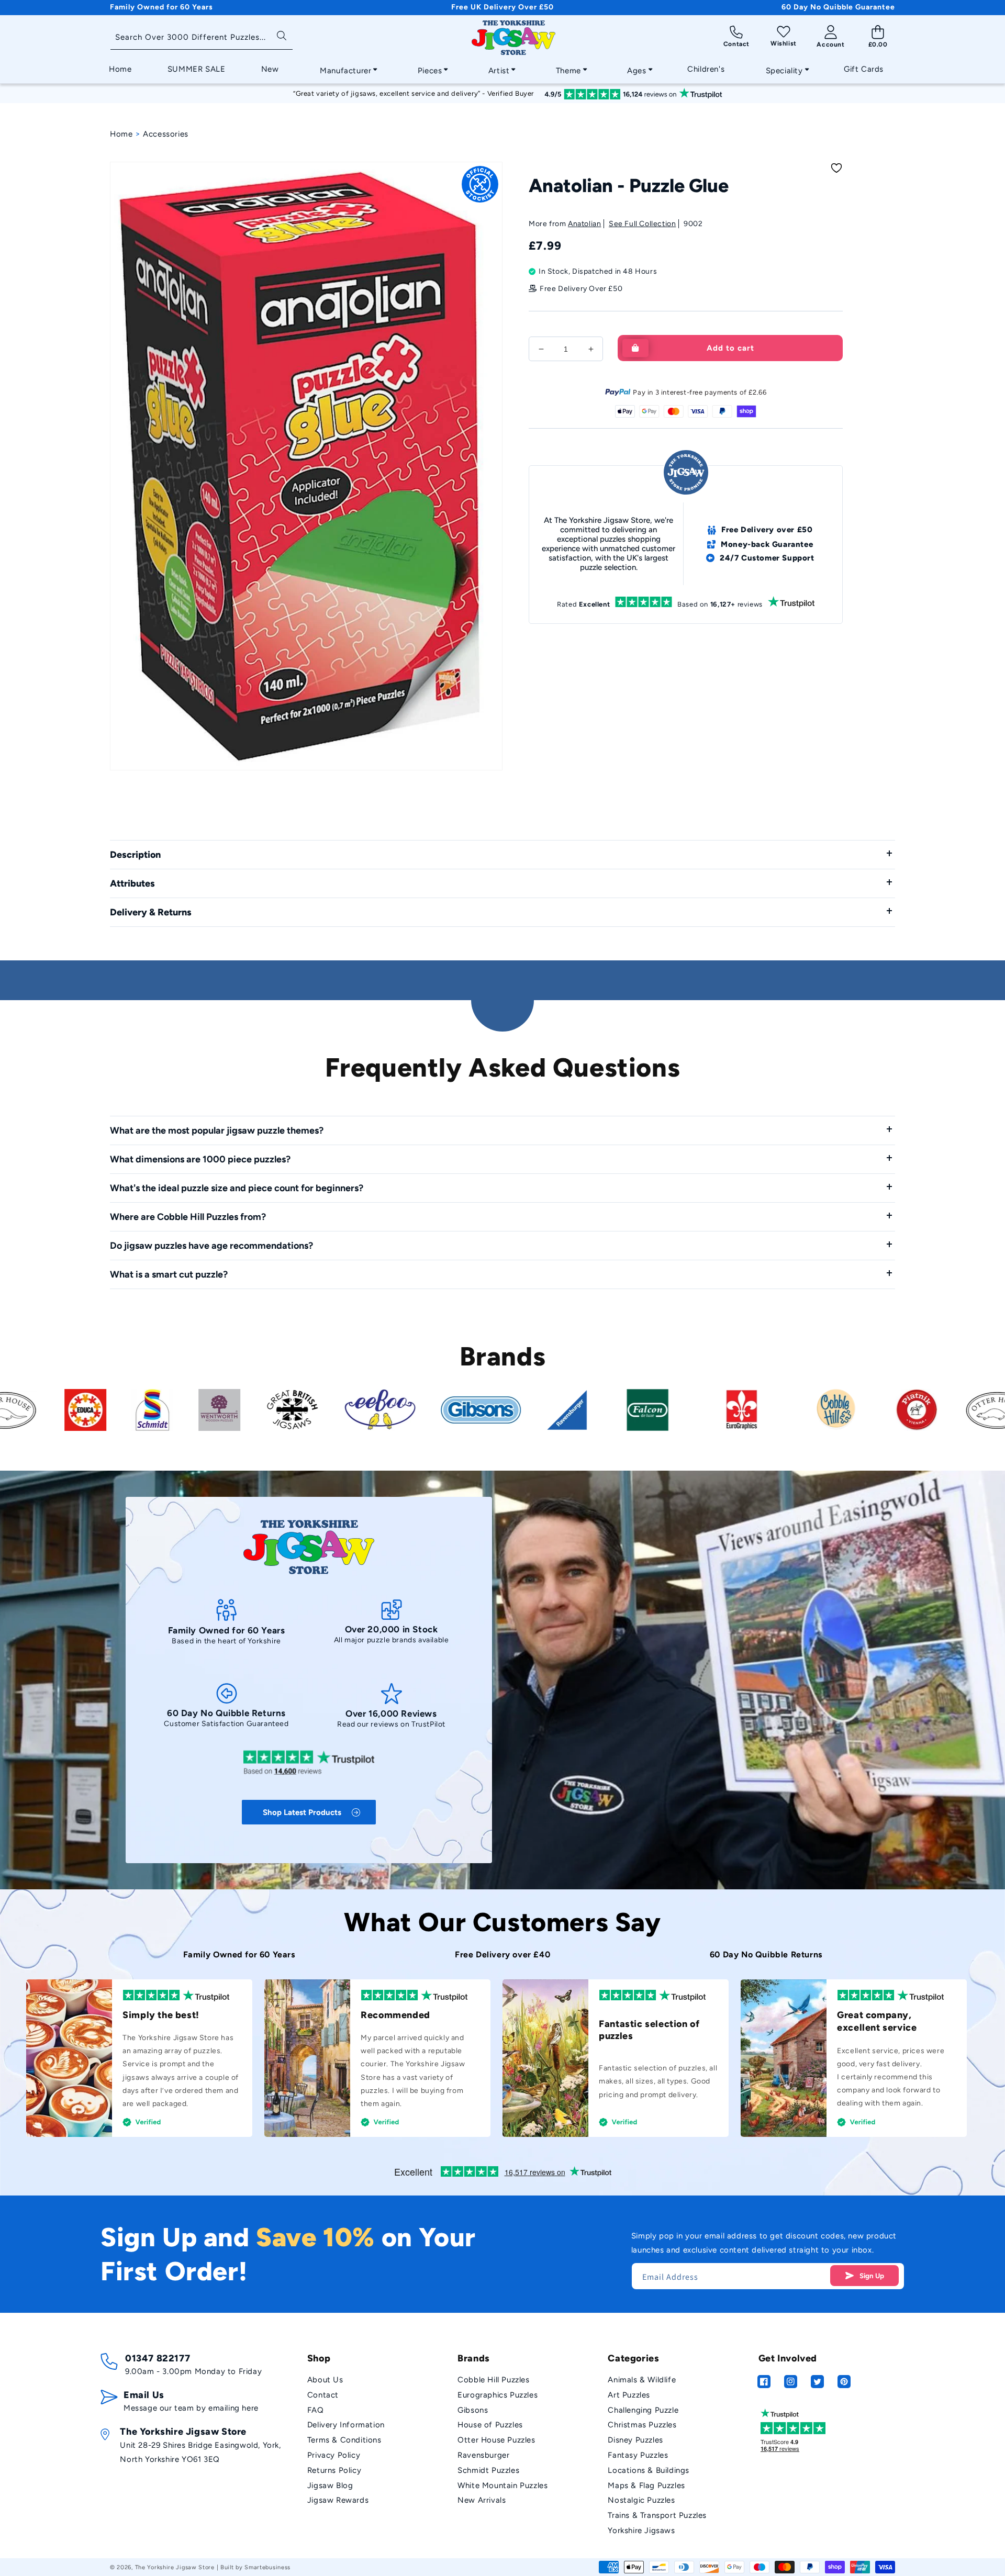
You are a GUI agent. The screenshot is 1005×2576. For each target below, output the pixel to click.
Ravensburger (483, 2455)
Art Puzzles (629, 2395)
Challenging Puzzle (643, 2410)
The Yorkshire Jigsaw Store (175, 2567)
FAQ (316, 2410)
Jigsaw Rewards (338, 2500)
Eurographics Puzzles (498, 2395)
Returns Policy (334, 2470)
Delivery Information (346, 2425)
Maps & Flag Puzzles (646, 2485)
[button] (345, 68)
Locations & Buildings (649, 2470)
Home (121, 134)
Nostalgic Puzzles (641, 2500)
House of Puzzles (490, 2425)
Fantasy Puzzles (638, 2455)
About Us (325, 2380)
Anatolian (584, 224)
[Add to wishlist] (836, 168)
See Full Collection (642, 224)
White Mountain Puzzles (502, 2485)
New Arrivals (482, 2500)
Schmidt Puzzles (488, 2470)
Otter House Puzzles (496, 2440)
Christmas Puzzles (642, 2425)
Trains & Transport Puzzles (657, 2515)
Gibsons (473, 2410)
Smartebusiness (267, 2567)
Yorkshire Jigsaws (641, 2530)
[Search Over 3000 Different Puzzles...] (281, 35)
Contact (323, 2395)
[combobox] (202, 38)
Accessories (166, 134)
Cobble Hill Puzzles (493, 2380)
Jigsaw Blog (330, 2485)
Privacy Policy (334, 2455)
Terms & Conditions (344, 2440)
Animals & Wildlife (642, 2380)
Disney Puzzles (635, 2440)
